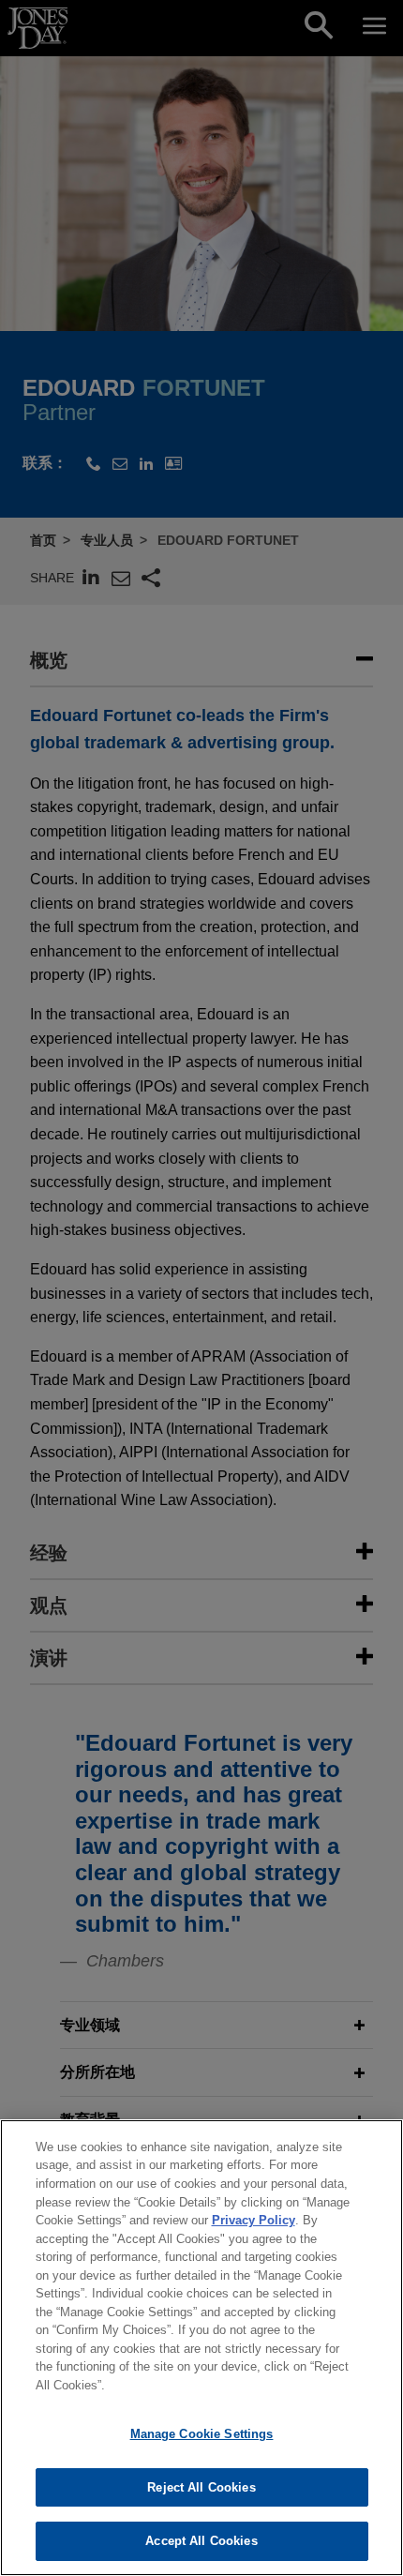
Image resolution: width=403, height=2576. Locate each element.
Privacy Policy (254, 2220)
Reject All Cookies (201, 2487)
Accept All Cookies (201, 2541)
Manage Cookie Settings (202, 2434)
